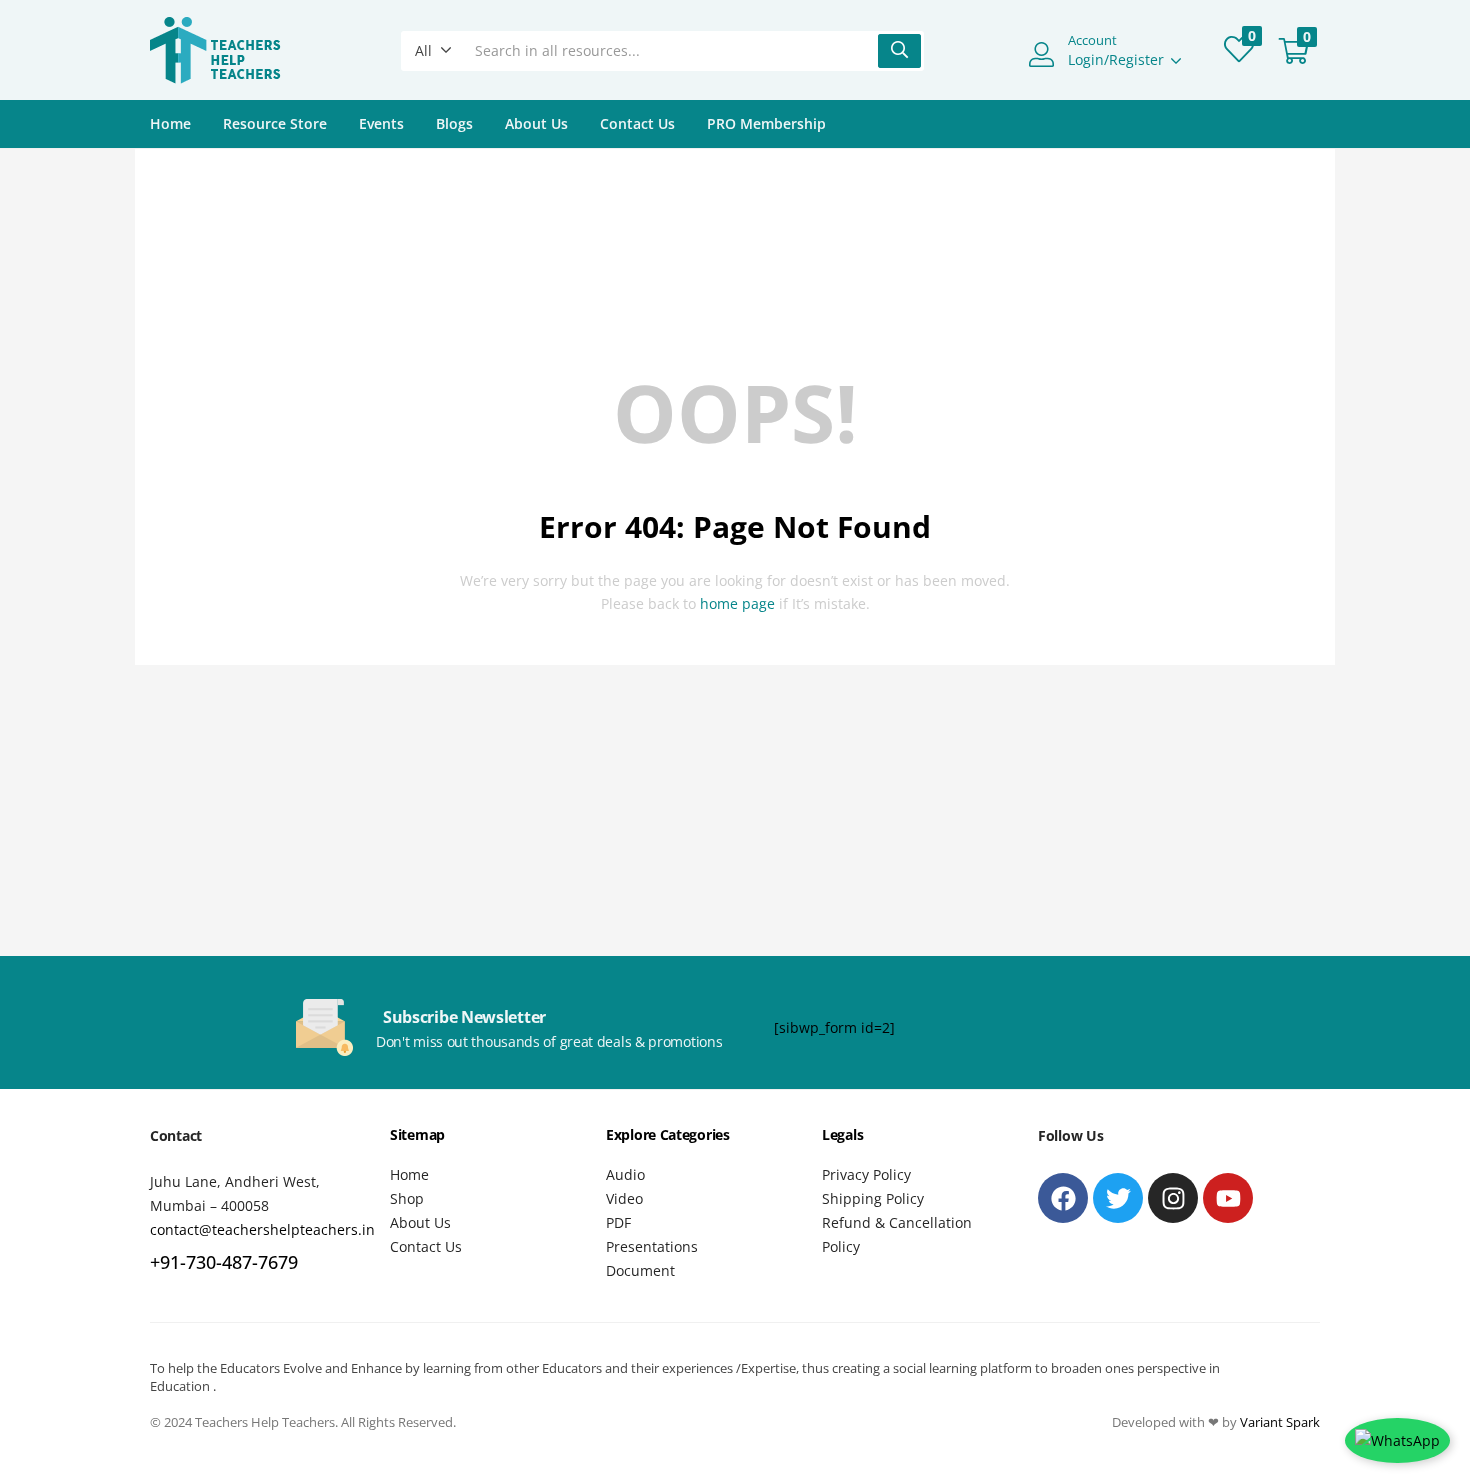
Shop (407, 1198)
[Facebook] (1063, 1198)
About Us (536, 123)
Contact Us (637, 123)
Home (170, 123)
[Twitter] (1118, 1198)
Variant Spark (1280, 1422)
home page (737, 603)
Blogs (454, 123)
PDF (618, 1222)
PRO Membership (766, 123)
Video (624, 1198)
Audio (625, 1174)
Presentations (652, 1246)
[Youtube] (1228, 1198)
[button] (433, 51)
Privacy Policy (866, 1174)
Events (381, 123)
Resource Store (275, 123)
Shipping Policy (873, 1198)
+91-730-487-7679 (224, 1262)
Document (640, 1270)
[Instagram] (1173, 1198)
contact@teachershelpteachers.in (262, 1229)
